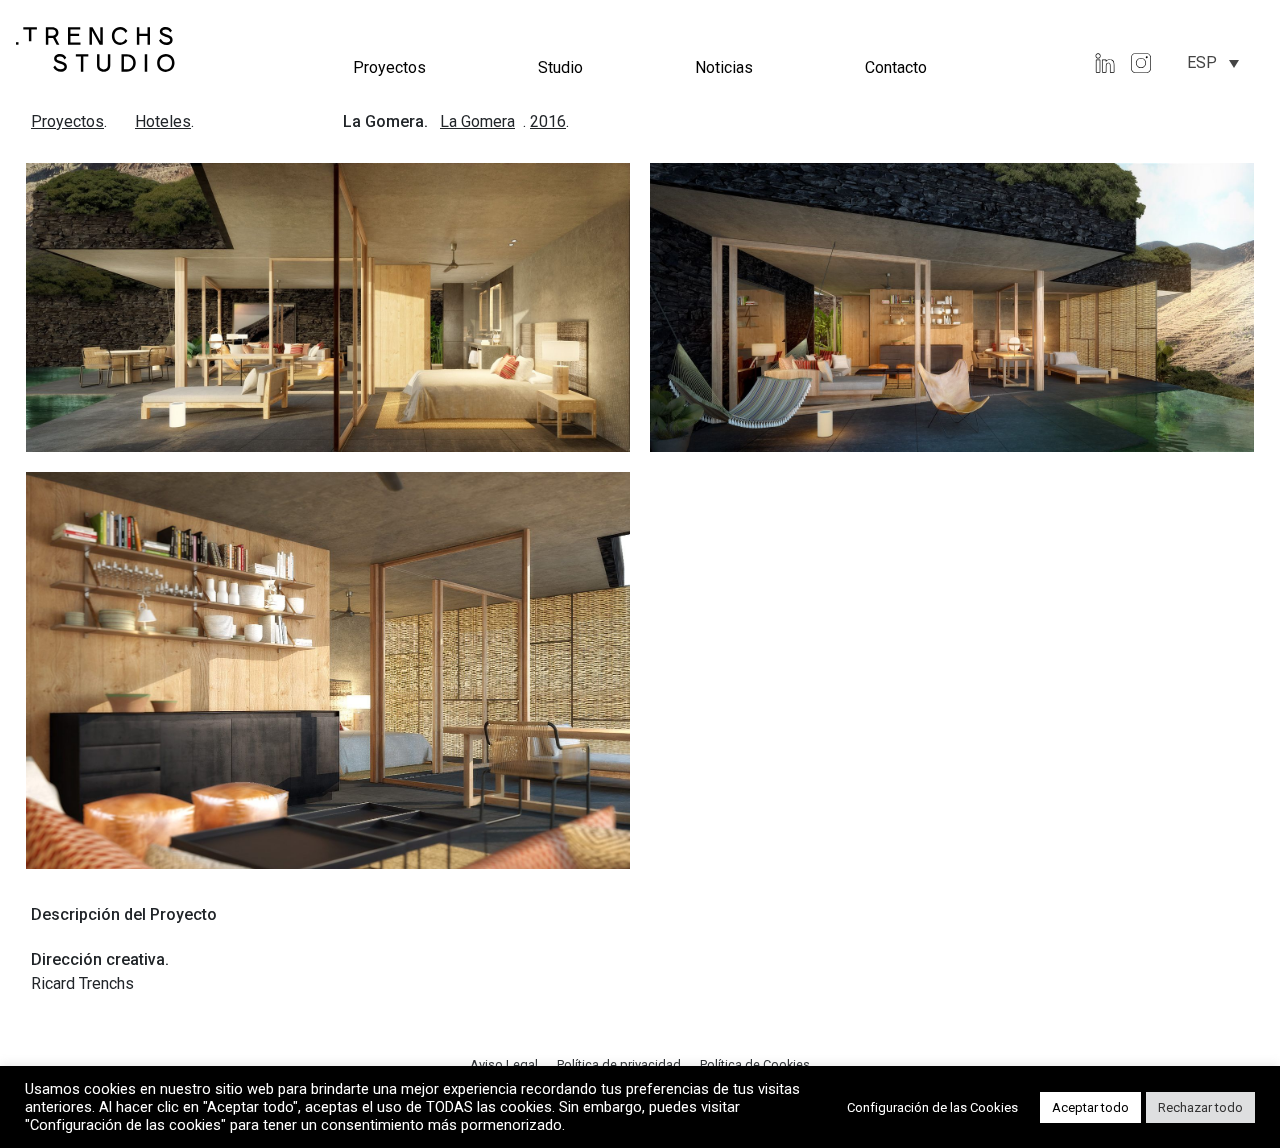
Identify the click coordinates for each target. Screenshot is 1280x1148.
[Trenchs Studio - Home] (96, 48)
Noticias (724, 67)
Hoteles (163, 121)
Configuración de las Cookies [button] (932, 1107)
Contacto (896, 67)
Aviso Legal (505, 1064)
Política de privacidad (620, 1064)
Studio (560, 67)
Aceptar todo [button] (1090, 1107)
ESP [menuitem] (1202, 62)
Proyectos (389, 67)
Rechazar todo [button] (1200, 1107)
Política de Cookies (755, 1064)
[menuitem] (1213, 62)
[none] (1213, 62)
